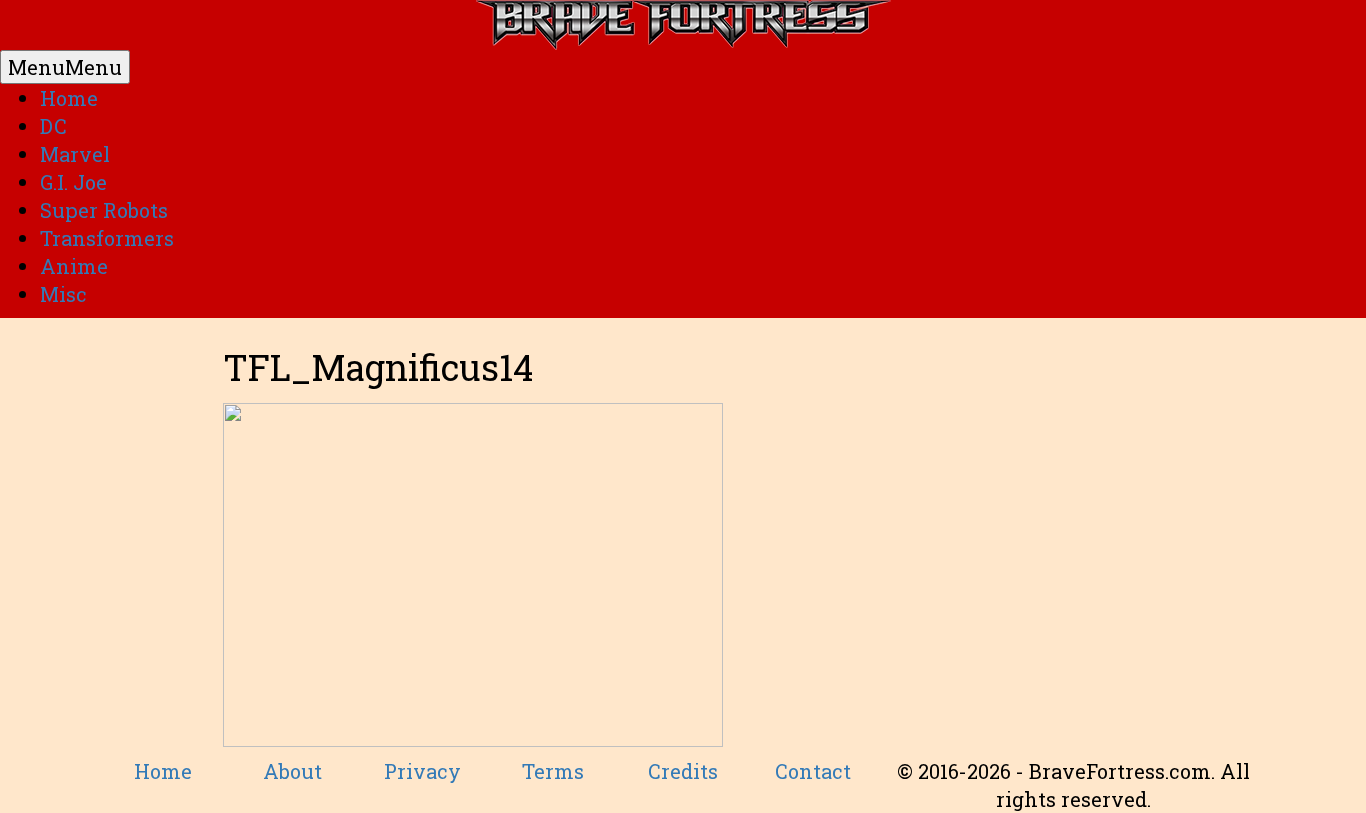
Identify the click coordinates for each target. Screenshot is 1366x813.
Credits (683, 771)
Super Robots (104, 210)
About (292, 771)
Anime (74, 266)
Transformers (107, 238)
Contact (813, 771)
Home (69, 98)
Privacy (422, 771)
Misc (63, 294)
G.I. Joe (73, 182)
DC (53, 126)
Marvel (75, 154)
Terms (553, 771)
